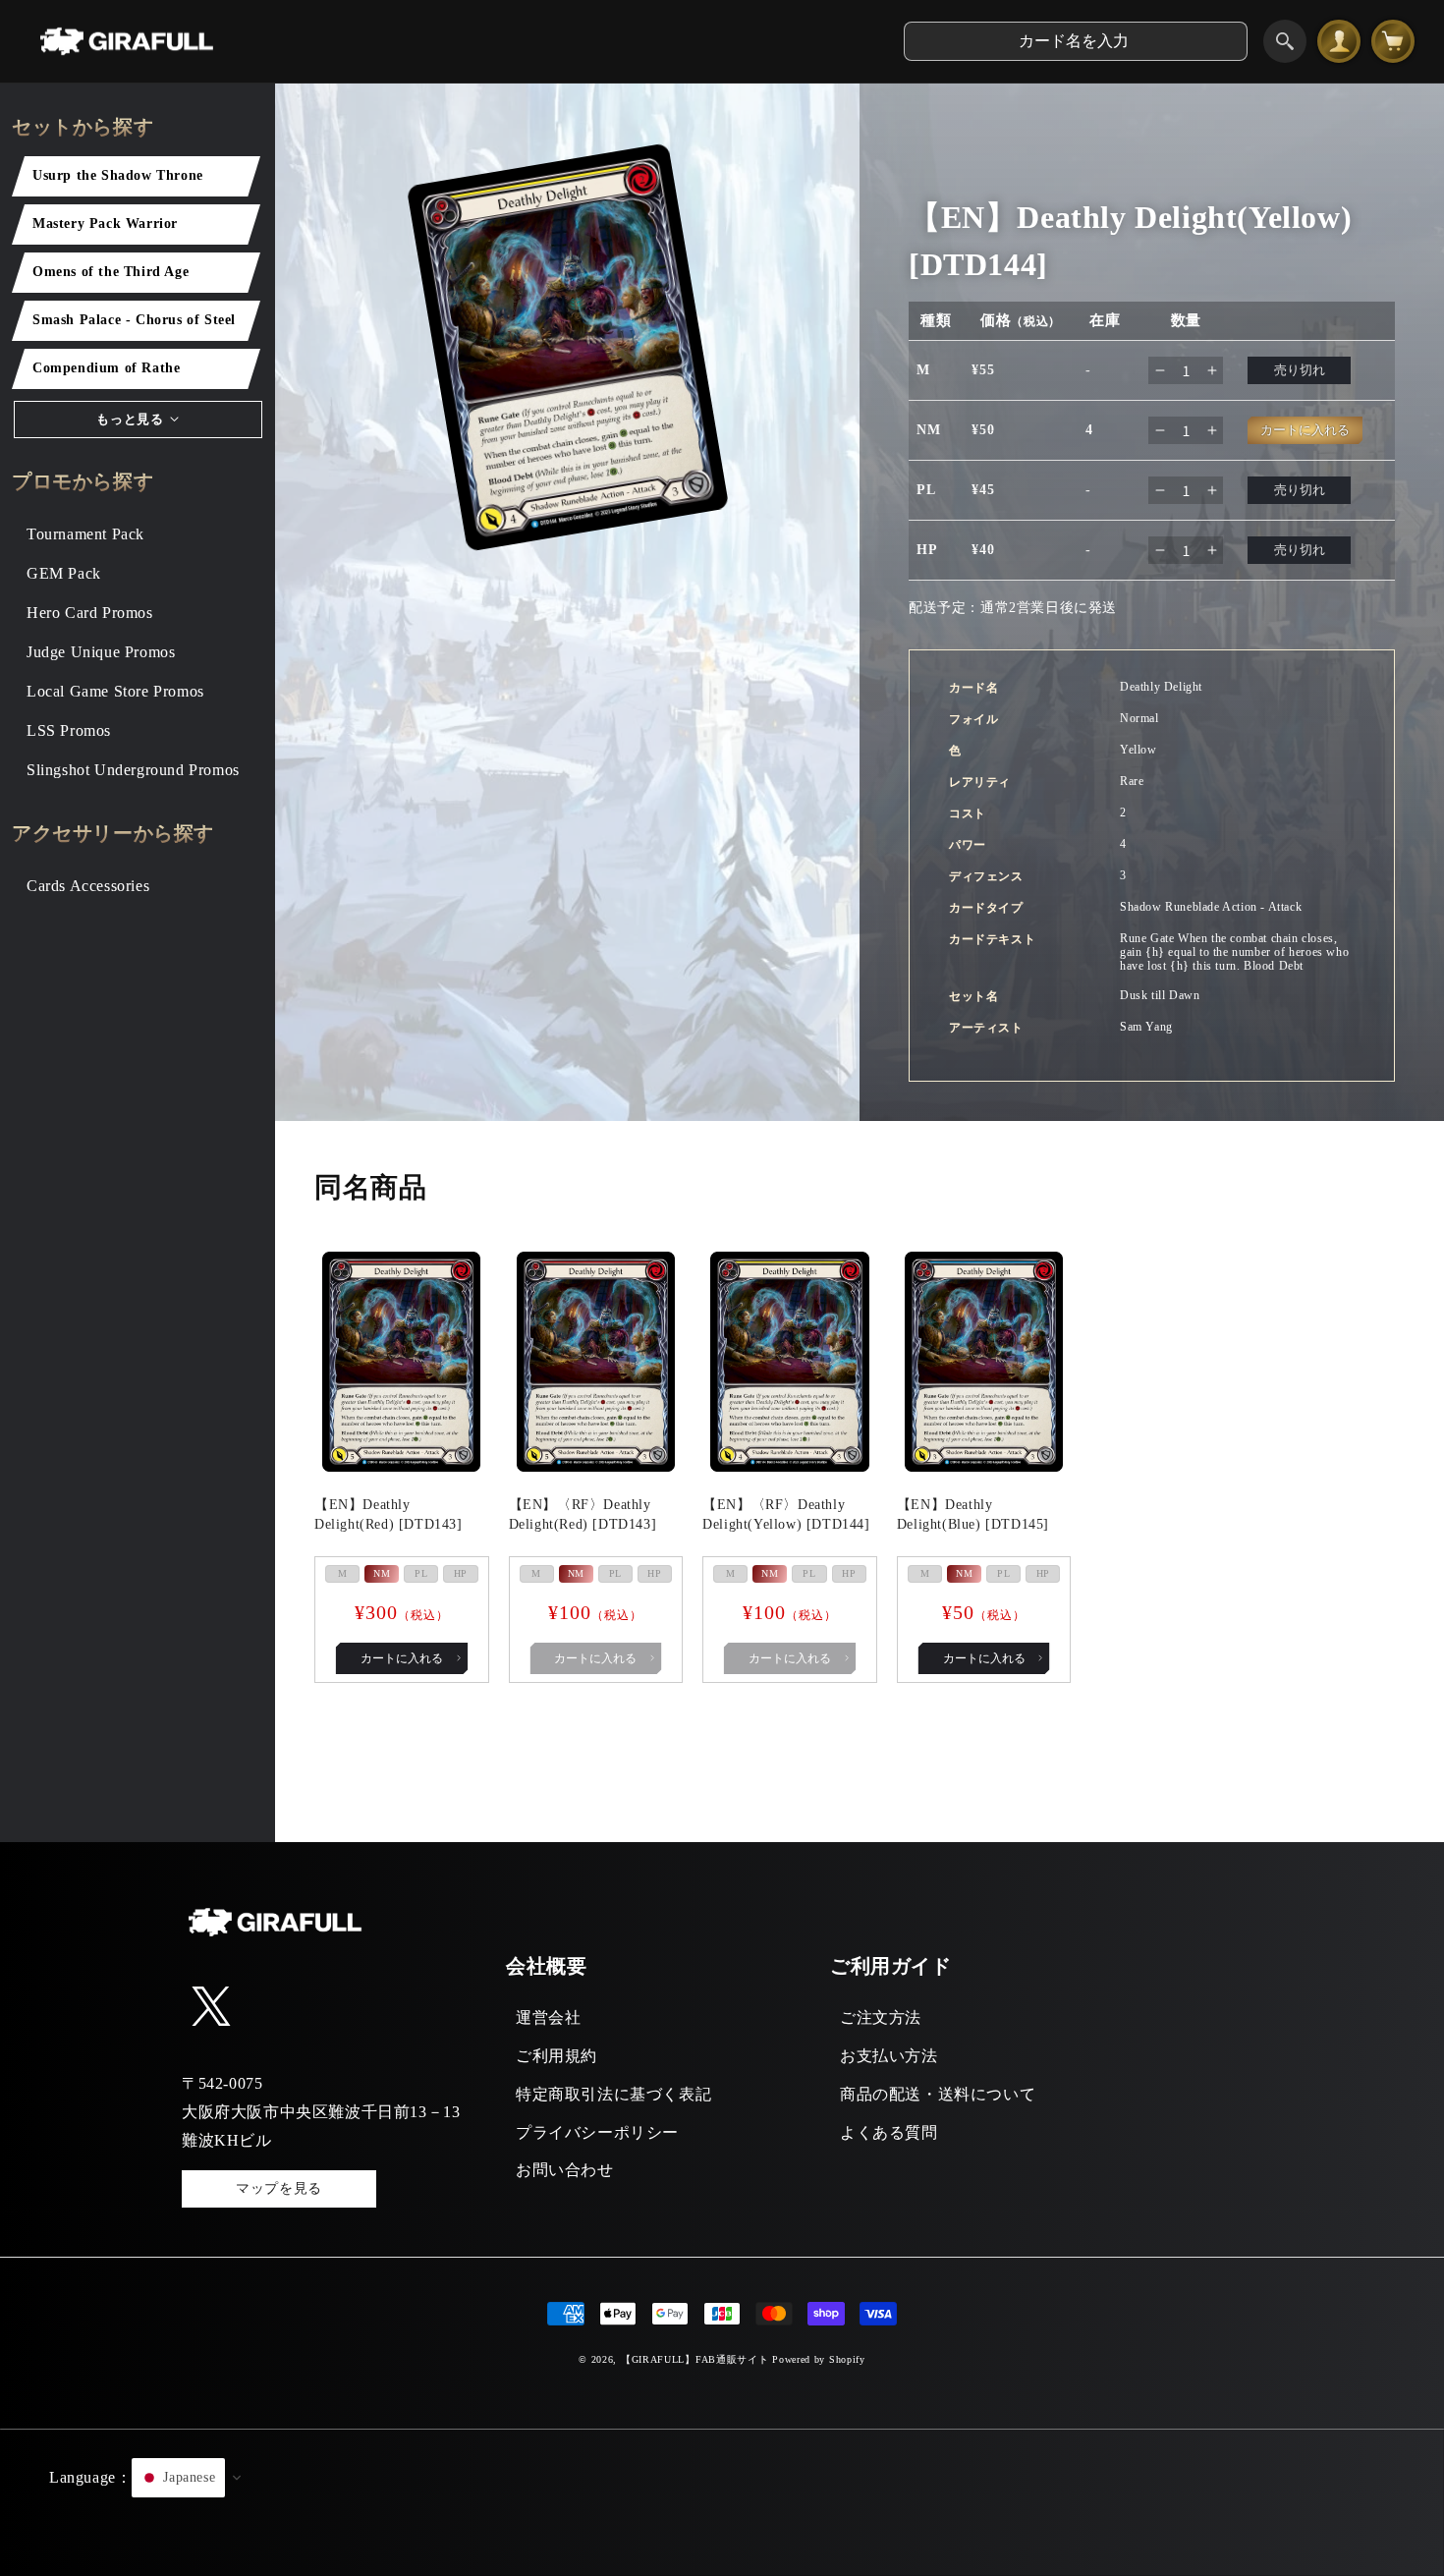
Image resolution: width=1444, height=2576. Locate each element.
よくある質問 (889, 2132)
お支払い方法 (889, 2056)
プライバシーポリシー (597, 2132)
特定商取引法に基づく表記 (613, 2094)
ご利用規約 (556, 2056)
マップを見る (279, 2188)
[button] (722, 2502)
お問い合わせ (565, 2170)
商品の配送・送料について (938, 2094)
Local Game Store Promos (115, 691)
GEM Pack (64, 573)
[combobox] (1076, 41)
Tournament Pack (85, 534)
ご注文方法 (881, 2017)
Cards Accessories (88, 886)
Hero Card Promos (90, 613)
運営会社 (548, 2017)
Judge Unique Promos (101, 652)
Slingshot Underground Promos (133, 770)
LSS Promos (69, 730)
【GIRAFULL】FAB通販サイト (695, 2359)
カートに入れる (402, 1658)
